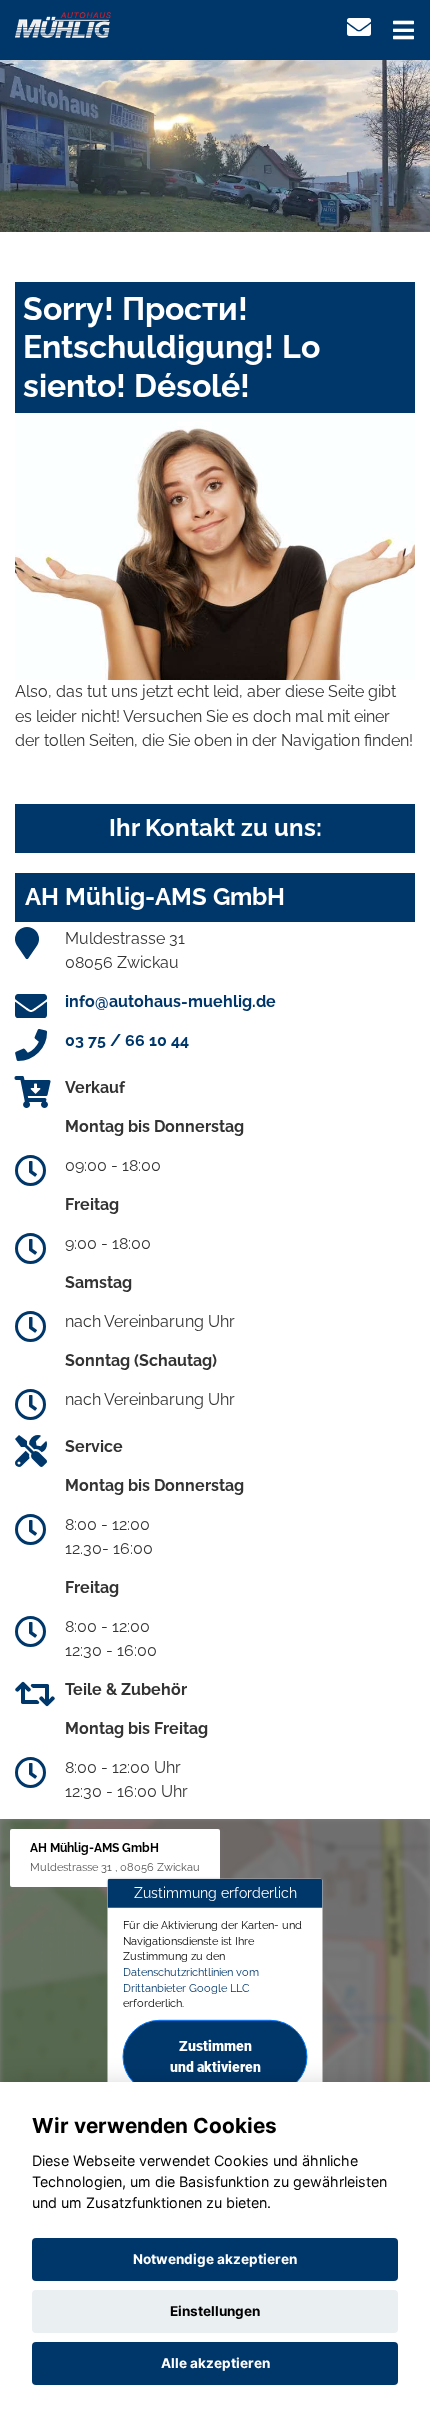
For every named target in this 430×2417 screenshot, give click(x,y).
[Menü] (403, 30)
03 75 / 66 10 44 (127, 1040)
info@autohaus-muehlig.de (170, 1001)
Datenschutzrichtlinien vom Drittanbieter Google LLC (191, 1980)
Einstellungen (215, 2311)
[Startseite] (63, 23)
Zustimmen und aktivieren (215, 2056)
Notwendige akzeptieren (215, 2259)
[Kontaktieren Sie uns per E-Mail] (359, 27)
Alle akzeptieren (215, 2363)
